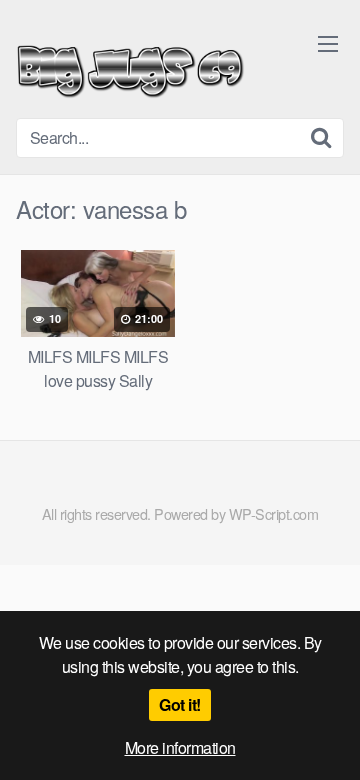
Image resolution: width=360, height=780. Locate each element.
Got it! (180, 704)
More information (180, 747)
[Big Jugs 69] (130, 67)
